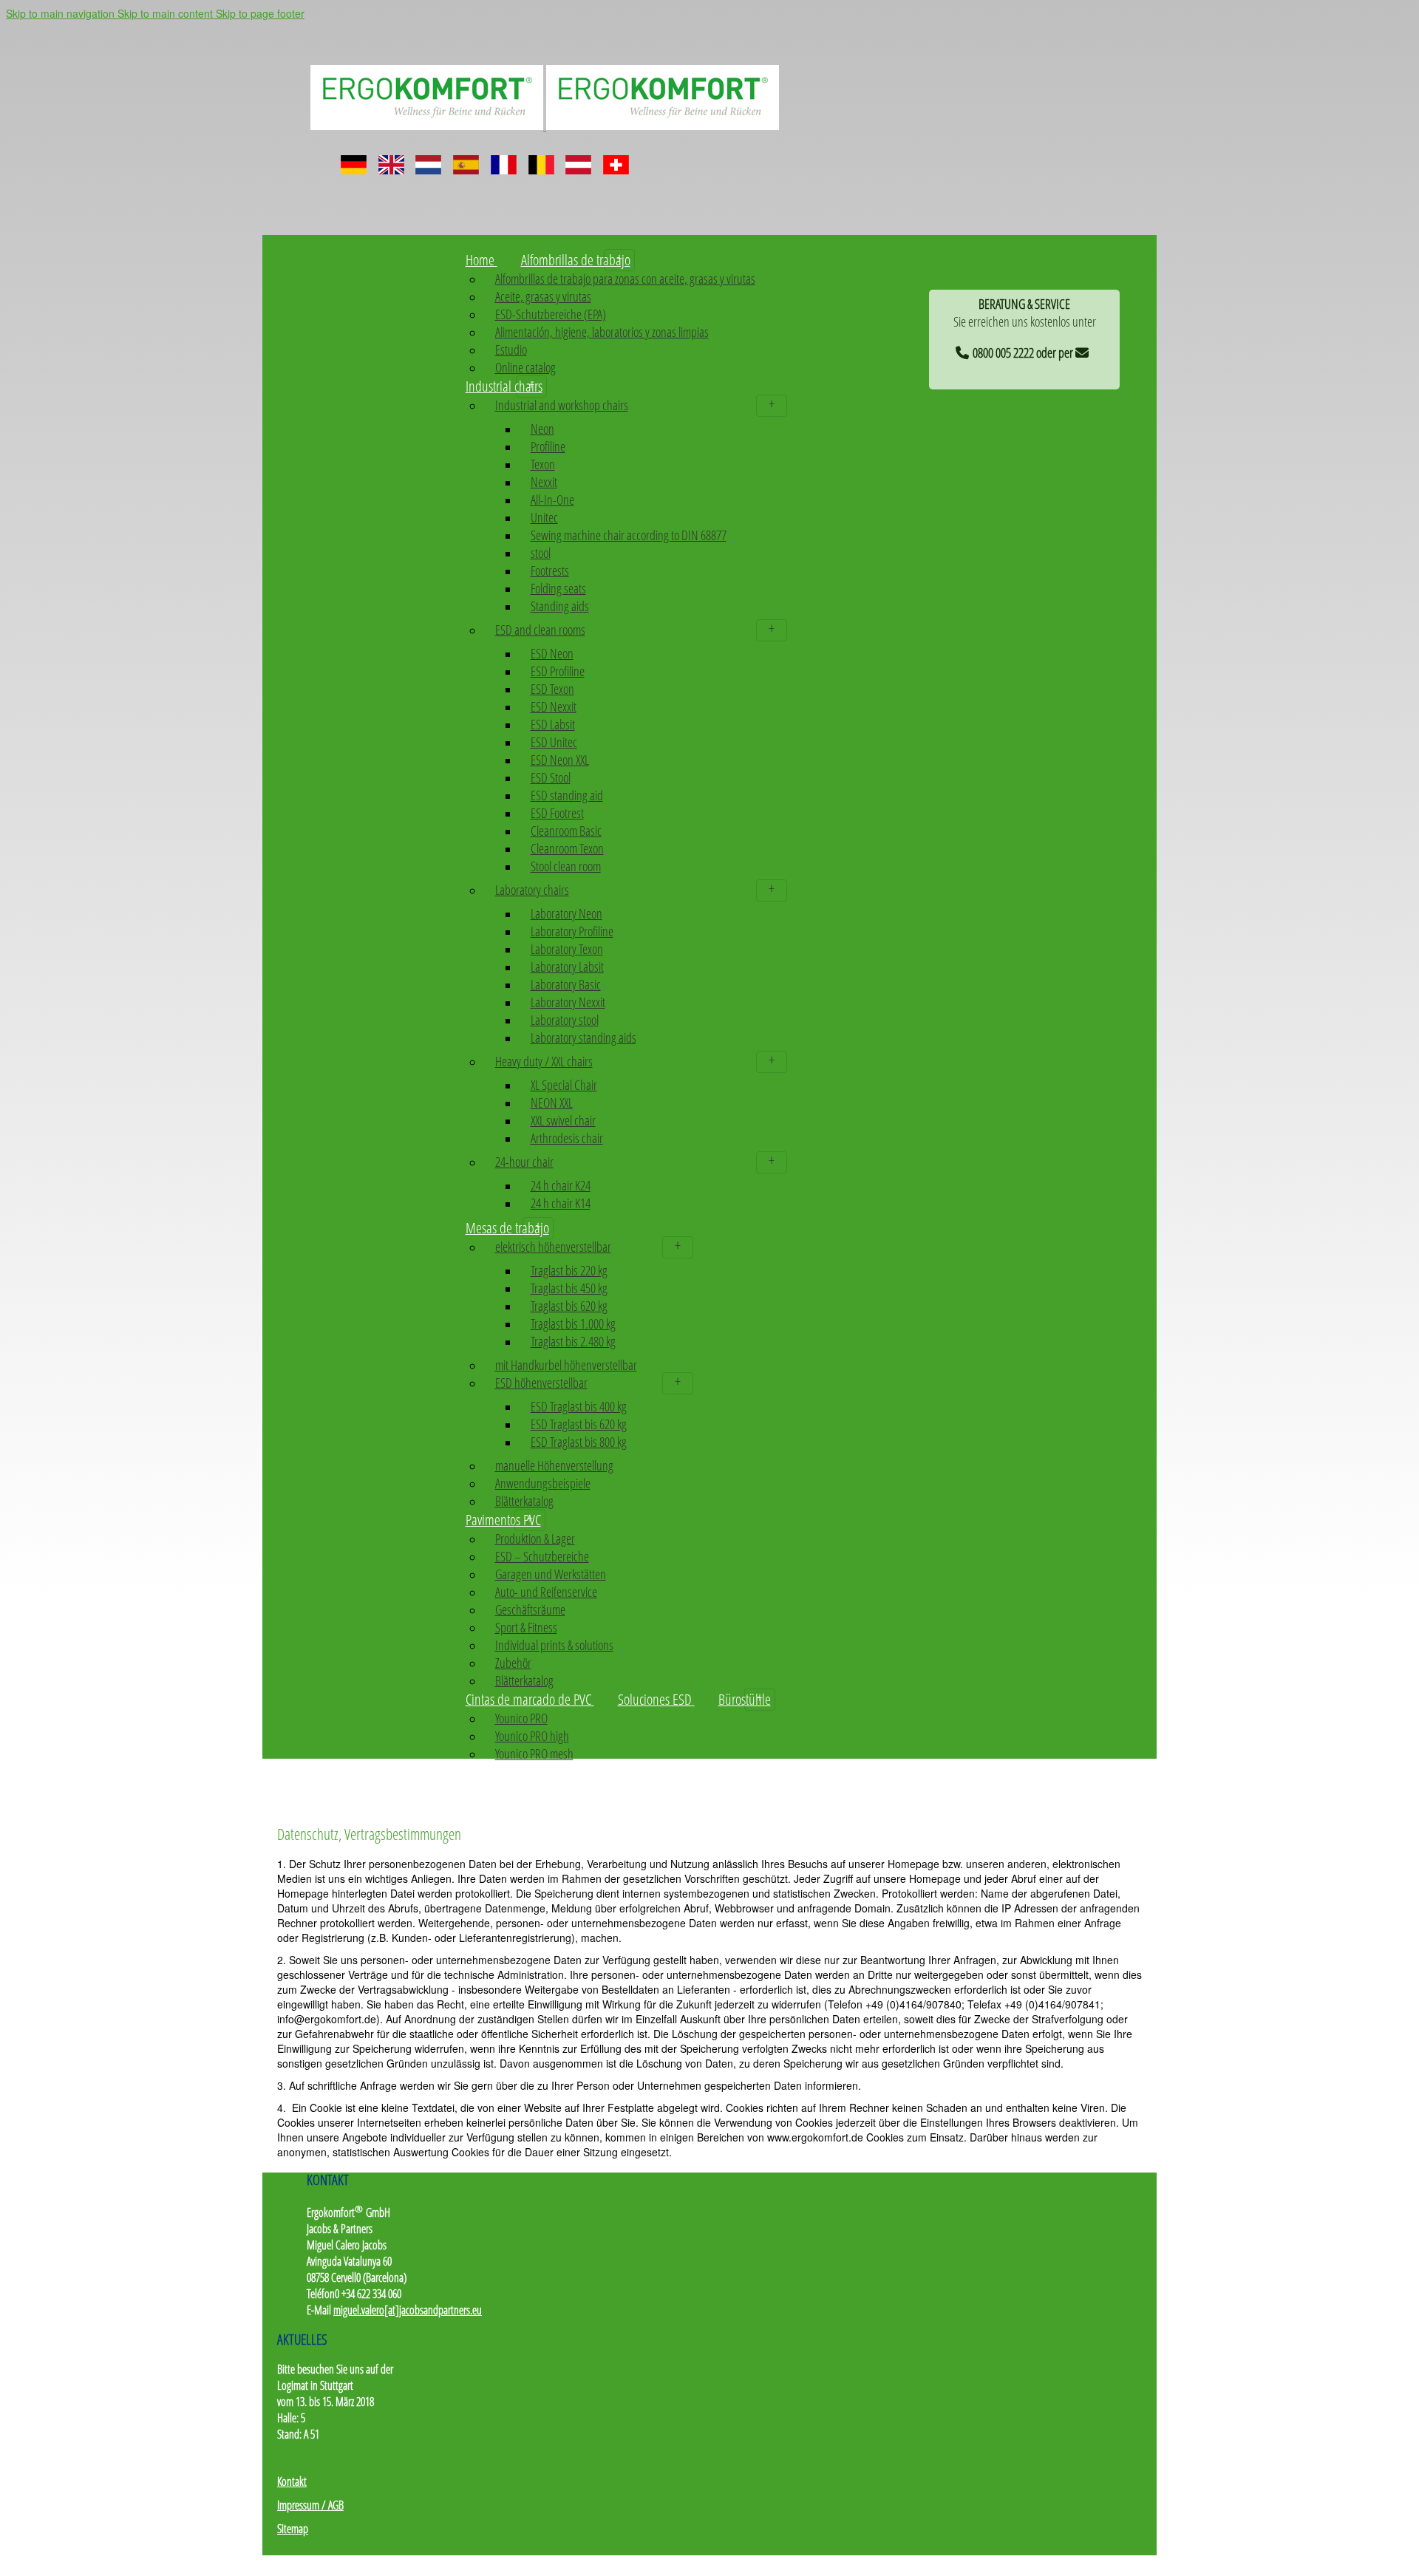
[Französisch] (504, 159)
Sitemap (293, 2529)
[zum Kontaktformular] (1085, 350)
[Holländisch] (428, 159)
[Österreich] (578, 159)
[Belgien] (541, 159)
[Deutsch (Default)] (354, 159)
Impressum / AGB (310, 2505)
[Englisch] (391, 159)
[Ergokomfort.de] (545, 125)
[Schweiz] (616, 159)
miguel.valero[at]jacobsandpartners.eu (408, 2310)
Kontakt (292, 2481)
